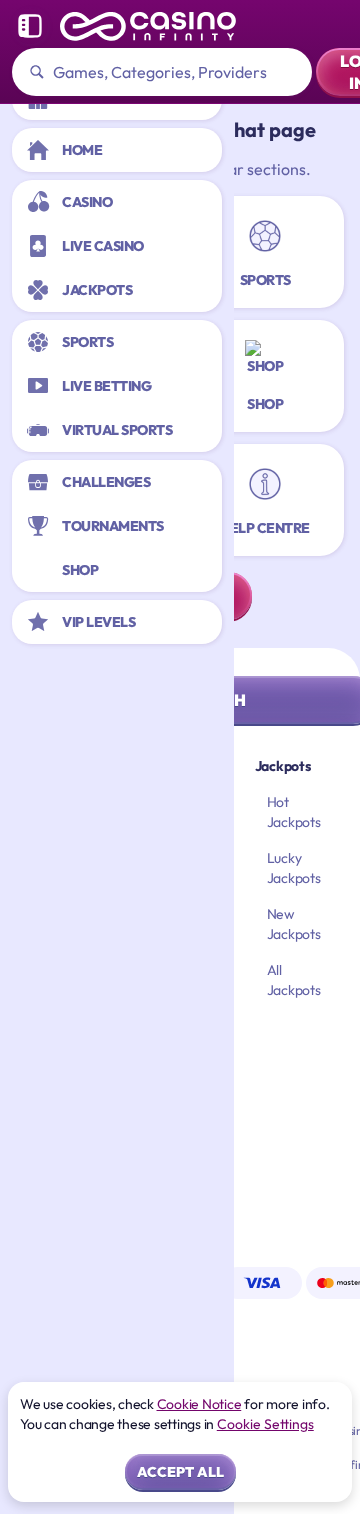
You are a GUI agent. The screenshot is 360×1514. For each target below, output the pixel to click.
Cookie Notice (199, 1404)
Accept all (180, 1472)
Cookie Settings (265, 1424)
